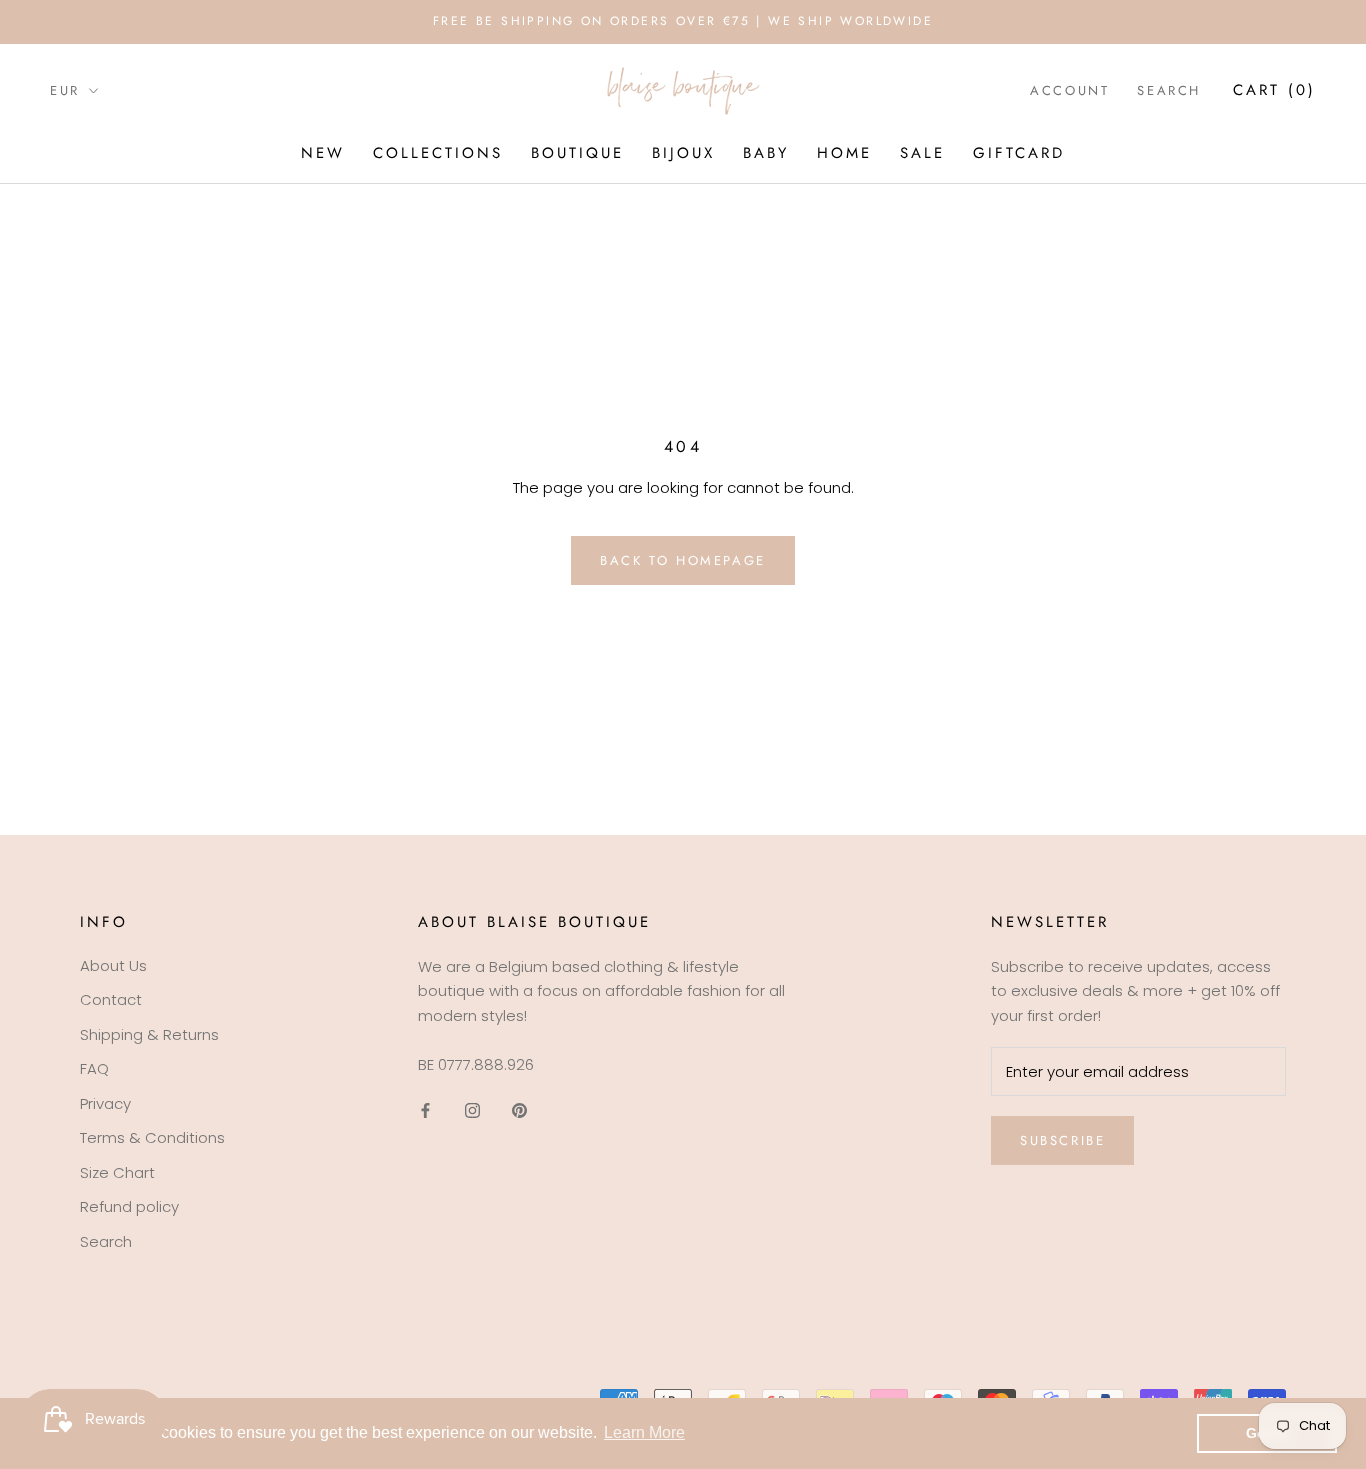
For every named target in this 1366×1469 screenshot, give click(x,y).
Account (1069, 90)
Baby (766, 153)
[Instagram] (472, 1110)
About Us (113, 965)
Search (1169, 90)
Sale (922, 153)
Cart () (1274, 90)
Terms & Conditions (152, 1137)
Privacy (105, 1103)
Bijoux (683, 153)
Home (844, 153)
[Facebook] (425, 1110)
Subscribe (1062, 1140)
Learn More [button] (644, 1432)
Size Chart (117, 1172)
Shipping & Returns (149, 1034)
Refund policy (129, 1206)
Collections (438, 153)
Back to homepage (683, 560)
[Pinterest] (519, 1110)
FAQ (94, 1068)
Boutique (577, 153)
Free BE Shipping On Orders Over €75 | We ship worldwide (683, 21)
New (323, 153)
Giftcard (1019, 153)
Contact (111, 999)
